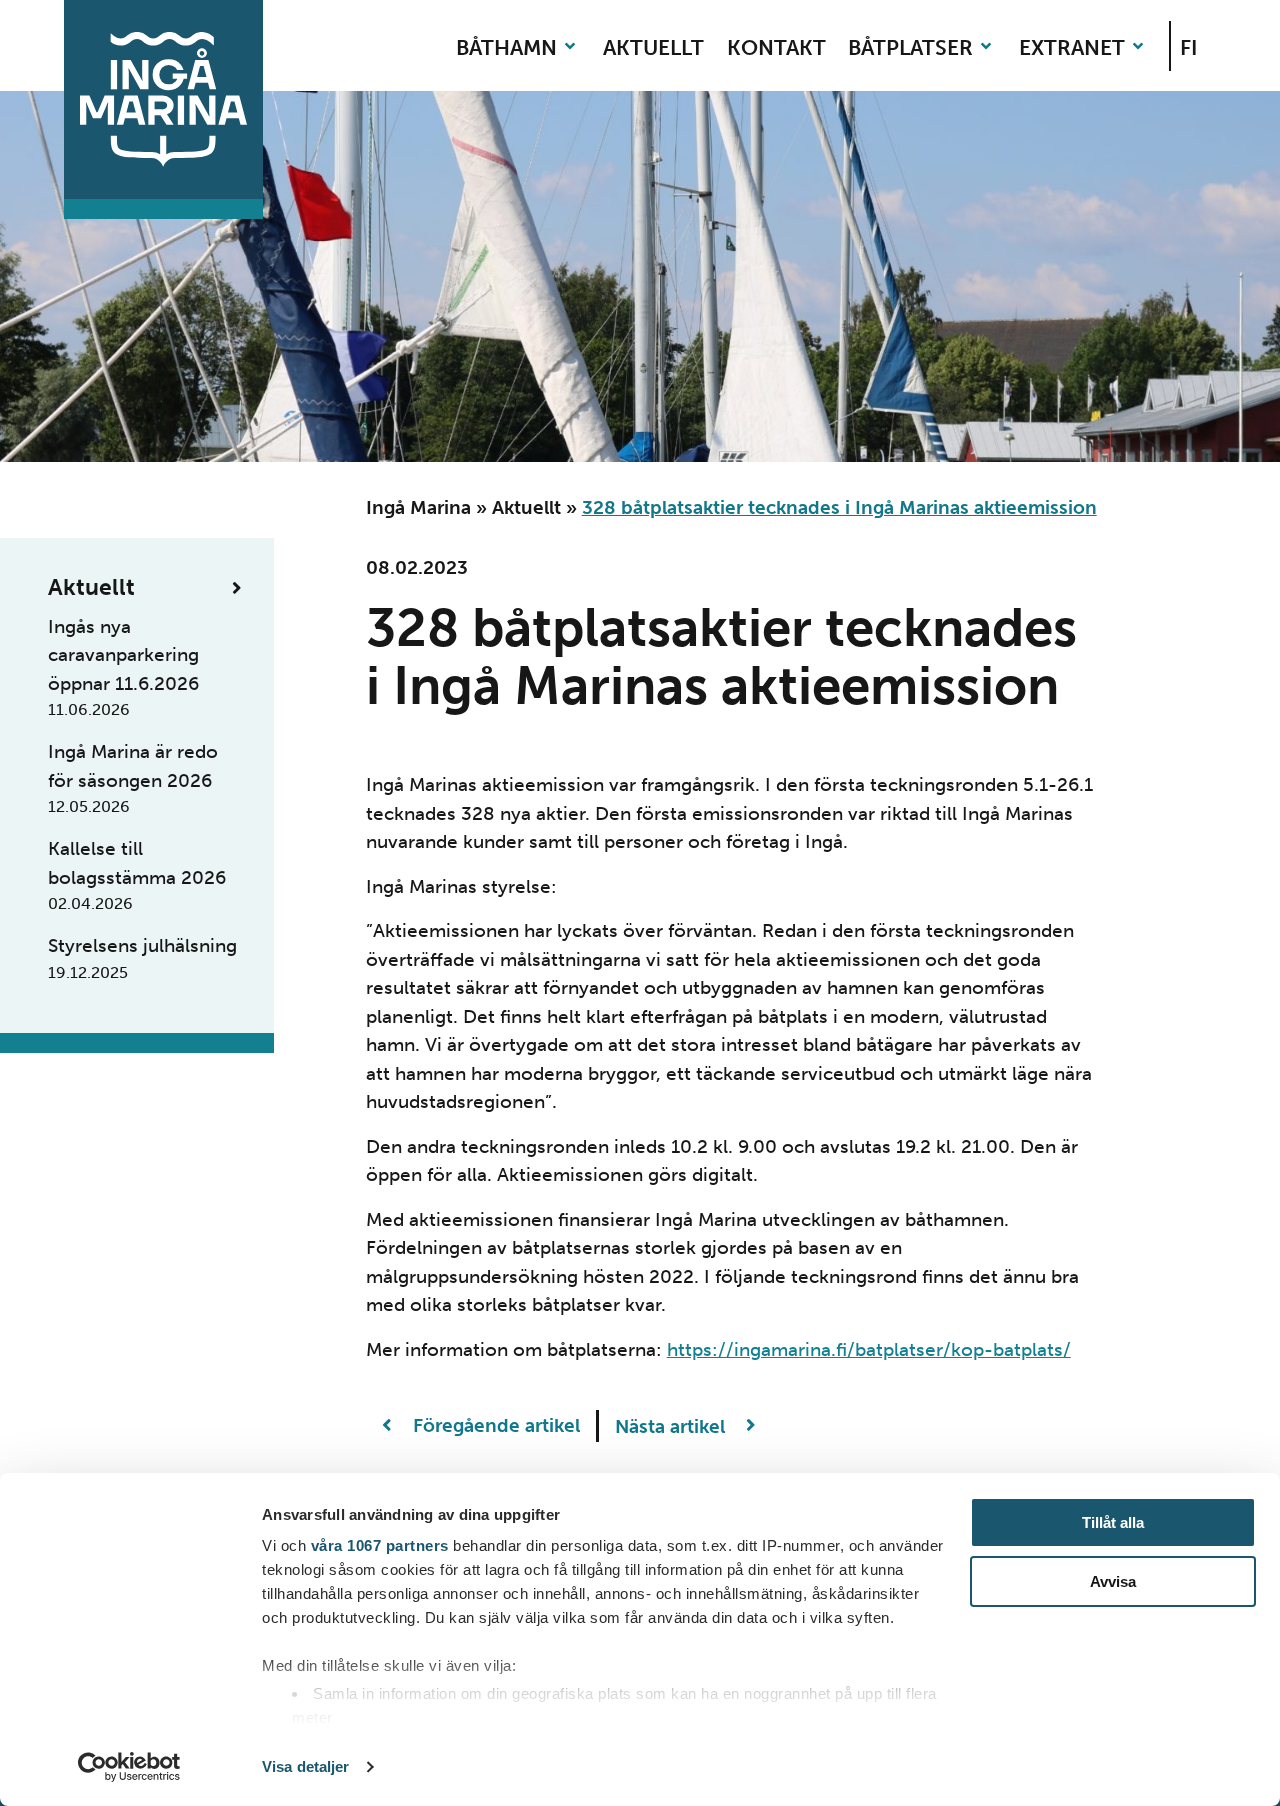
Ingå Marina (418, 507)
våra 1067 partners (380, 1545)
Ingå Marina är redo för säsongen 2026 (133, 778)
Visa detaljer (305, 1766)
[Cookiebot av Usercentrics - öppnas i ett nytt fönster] (129, 1767)
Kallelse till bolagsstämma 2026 (137, 875)
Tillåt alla (1113, 1522)
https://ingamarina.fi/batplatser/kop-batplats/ (869, 1349)
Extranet (1072, 47)
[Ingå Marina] (163, 99)
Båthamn (506, 47)
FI (1188, 47)
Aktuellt (653, 47)
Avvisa (1113, 1581)
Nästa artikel (672, 1425)
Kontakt (776, 47)
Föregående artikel (494, 1425)
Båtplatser (910, 47)
